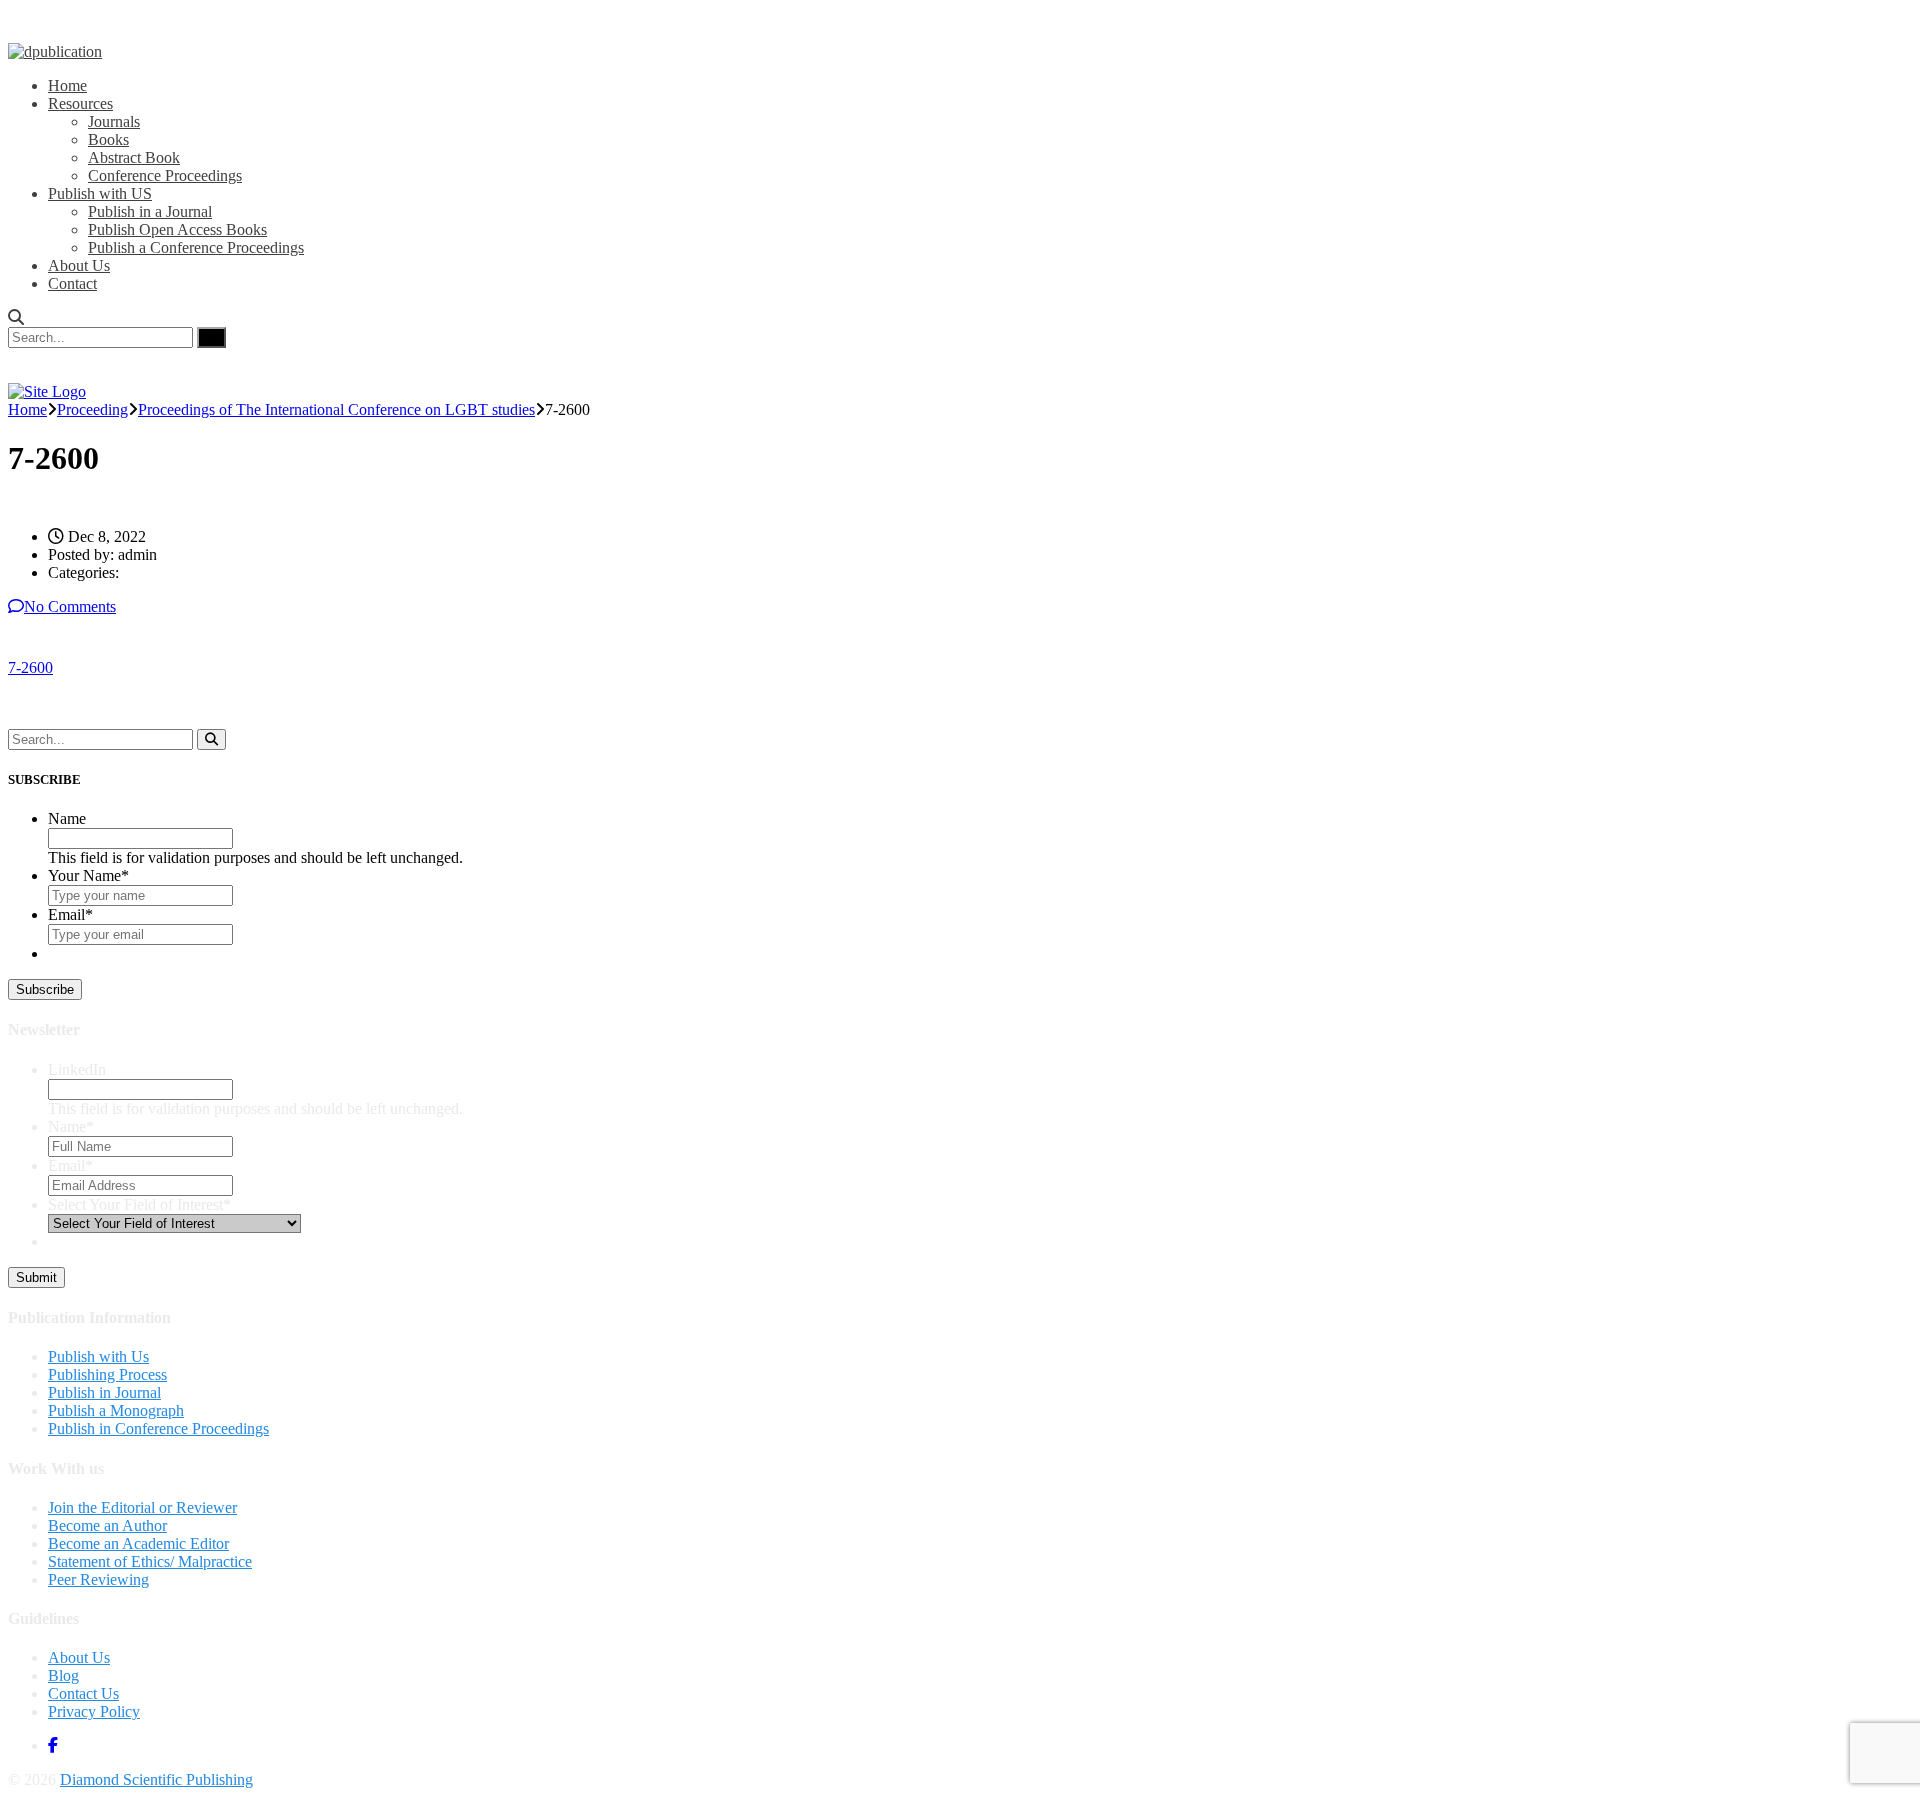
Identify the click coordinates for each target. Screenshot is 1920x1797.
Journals (114, 121)
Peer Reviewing (98, 1579)
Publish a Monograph (116, 1410)
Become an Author (107, 1525)
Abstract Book (134, 157)
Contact (72, 283)
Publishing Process (107, 1374)
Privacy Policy (94, 1711)
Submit (36, 1277)
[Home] (47, 391)
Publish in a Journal (150, 211)
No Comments (70, 606)
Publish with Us (98, 1356)
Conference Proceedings (165, 175)
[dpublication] (55, 51)
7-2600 (30, 667)
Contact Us (83, 1693)
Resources (80, 103)
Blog (63, 1675)
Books (108, 139)
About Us (79, 265)
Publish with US (100, 193)
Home (67, 85)
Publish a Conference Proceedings (196, 247)
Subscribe (45, 989)
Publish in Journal (104, 1392)
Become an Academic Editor (138, 1543)
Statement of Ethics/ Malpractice (150, 1561)
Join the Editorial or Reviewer (142, 1507)
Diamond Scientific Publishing (156, 1779)
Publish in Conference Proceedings (158, 1428)
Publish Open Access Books (177, 229)
